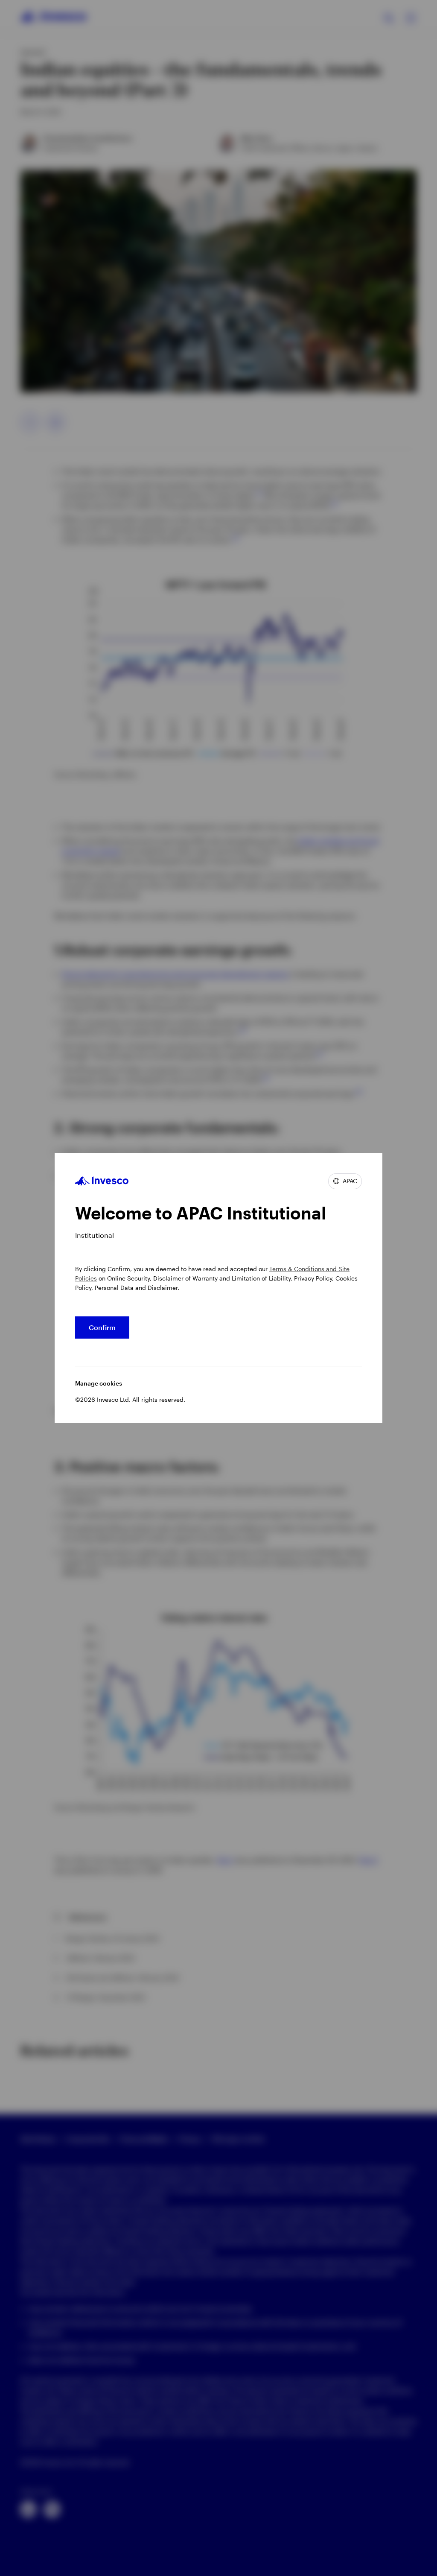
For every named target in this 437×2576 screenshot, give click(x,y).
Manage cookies (99, 1383)
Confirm (102, 1327)
